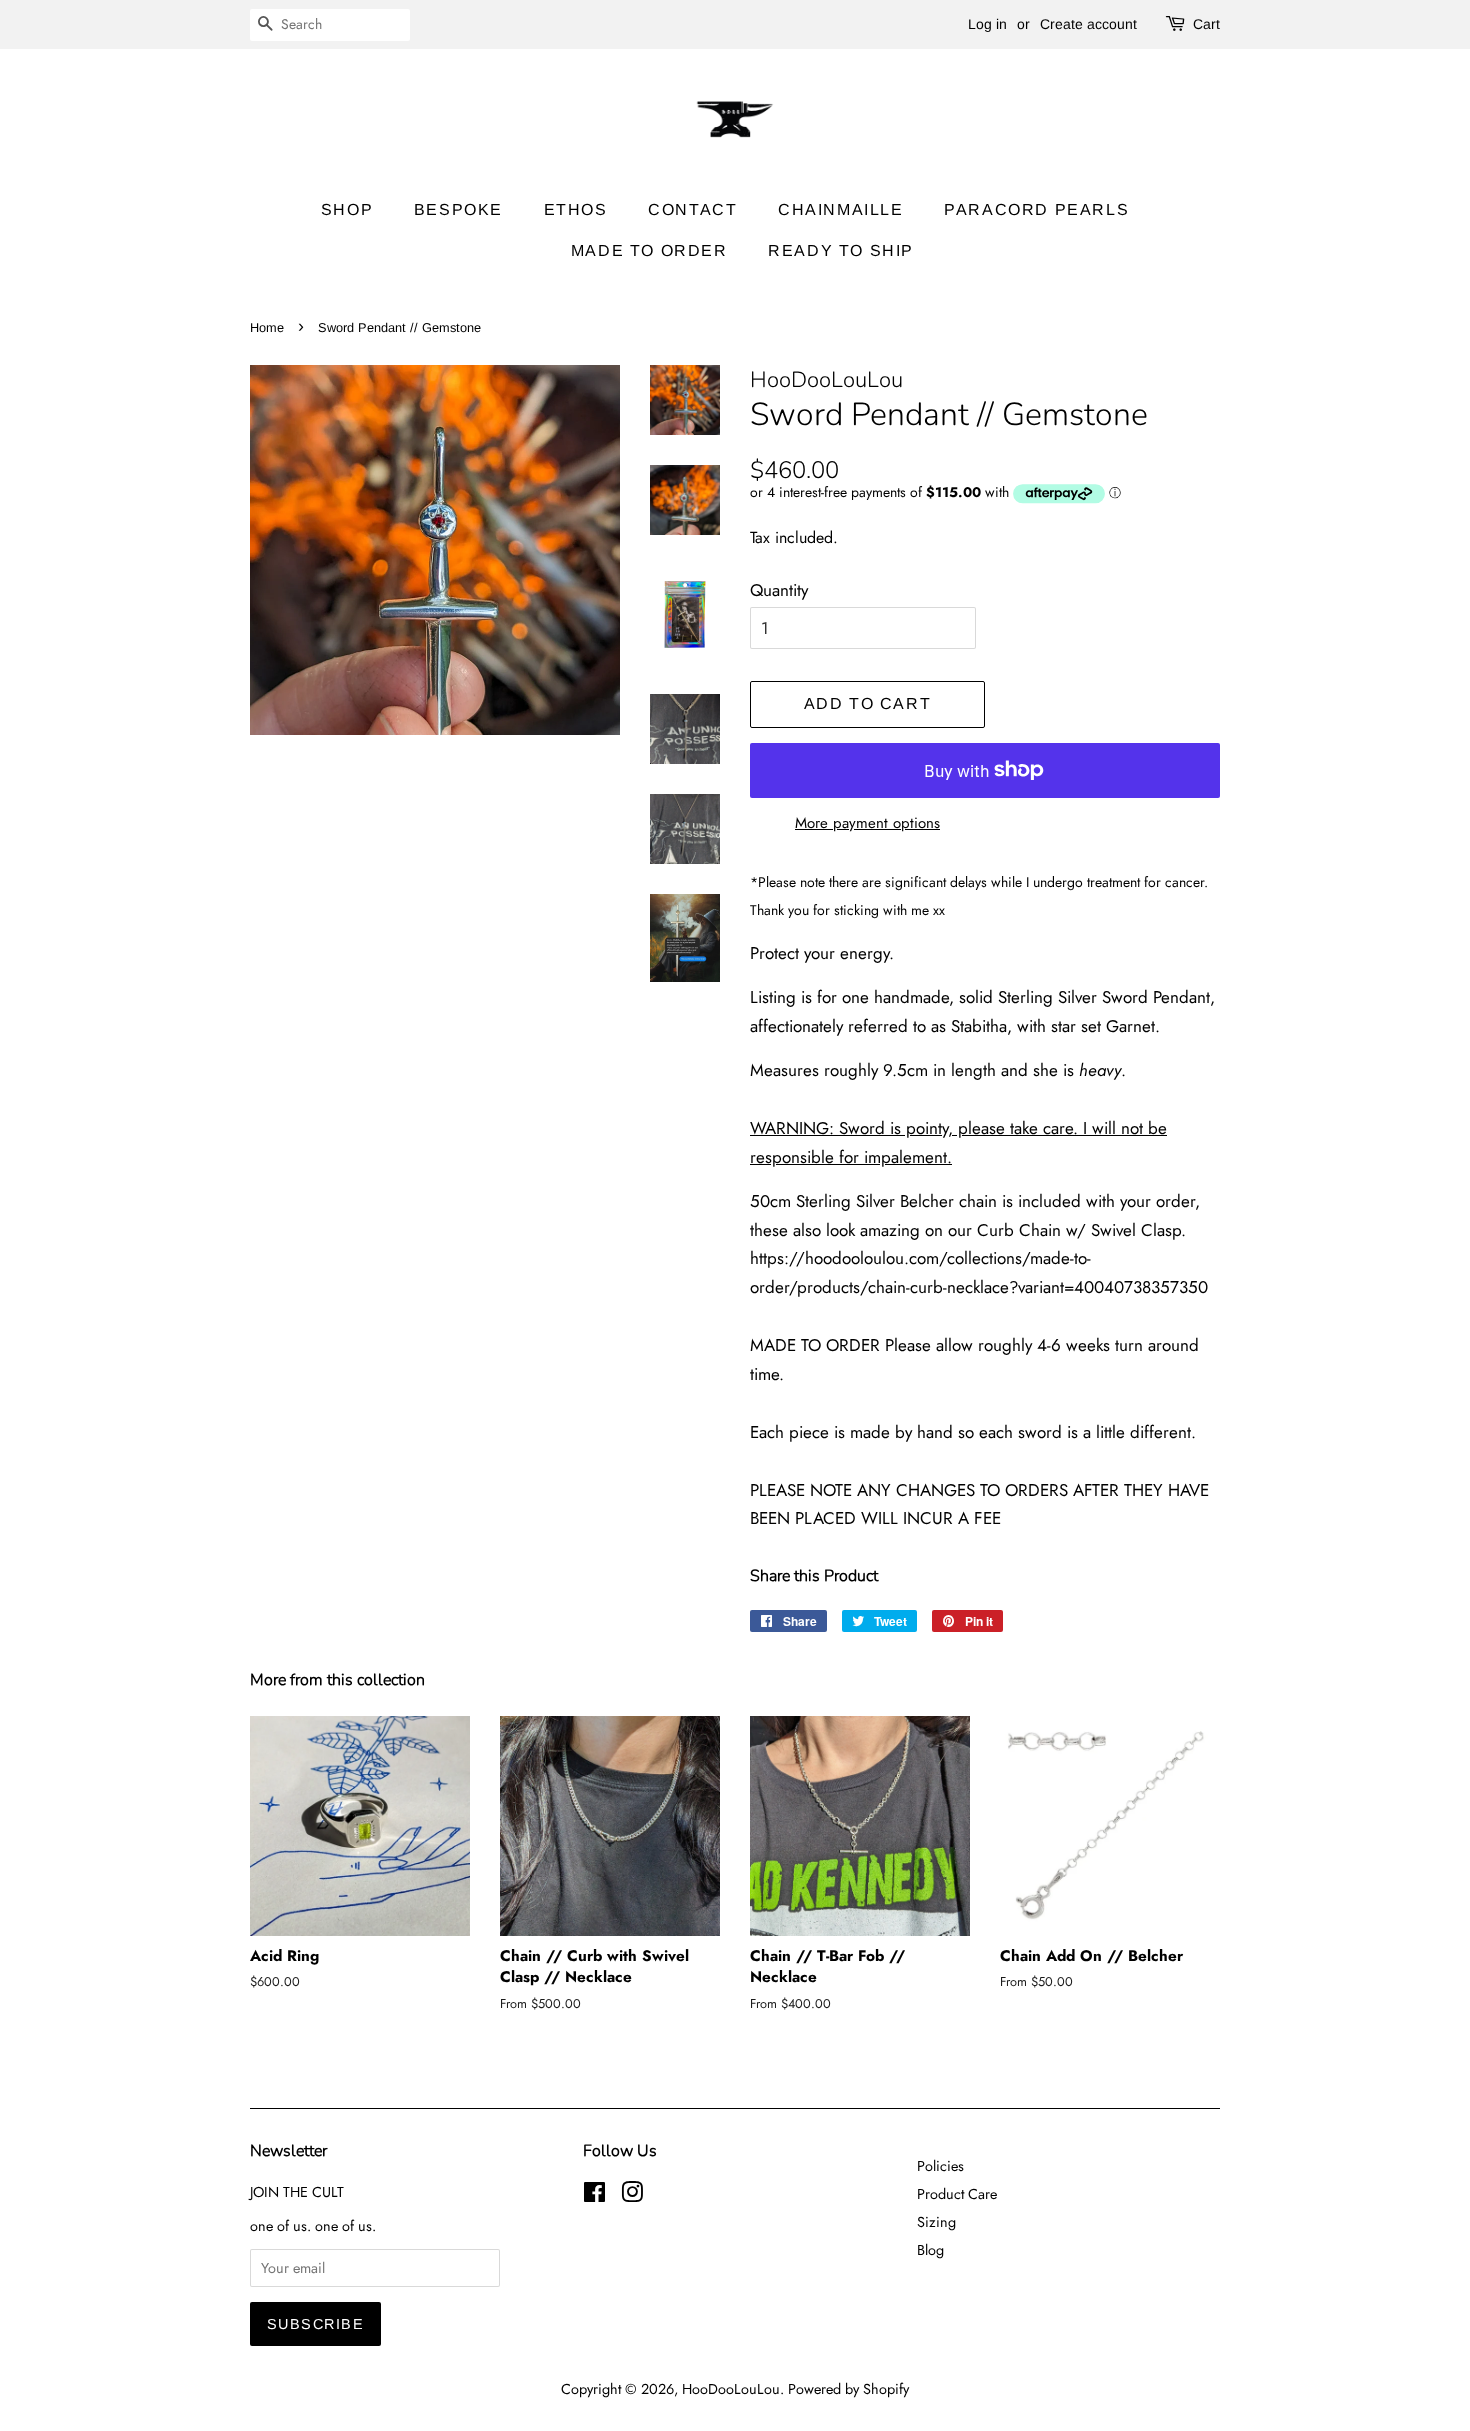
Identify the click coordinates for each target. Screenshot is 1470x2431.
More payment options (867, 823)
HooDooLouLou (731, 2389)
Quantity (779, 590)
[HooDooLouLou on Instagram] (632, 2196)
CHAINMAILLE (841, 209)
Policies (940, 2166)
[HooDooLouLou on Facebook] (594, 2196)
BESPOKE (458, 209)
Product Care (957, 2194)
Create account (1088, 24)
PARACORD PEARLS (1036, 209)
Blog (930, 2250)
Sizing (936, 2222)
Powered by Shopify (848, 2389)
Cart (1206, 24)
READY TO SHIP (841, 250)
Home (267, 327)
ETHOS (576, 209)
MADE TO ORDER (649, 250)
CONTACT (692, 209)
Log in (987, 24)
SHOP (347, 209)
